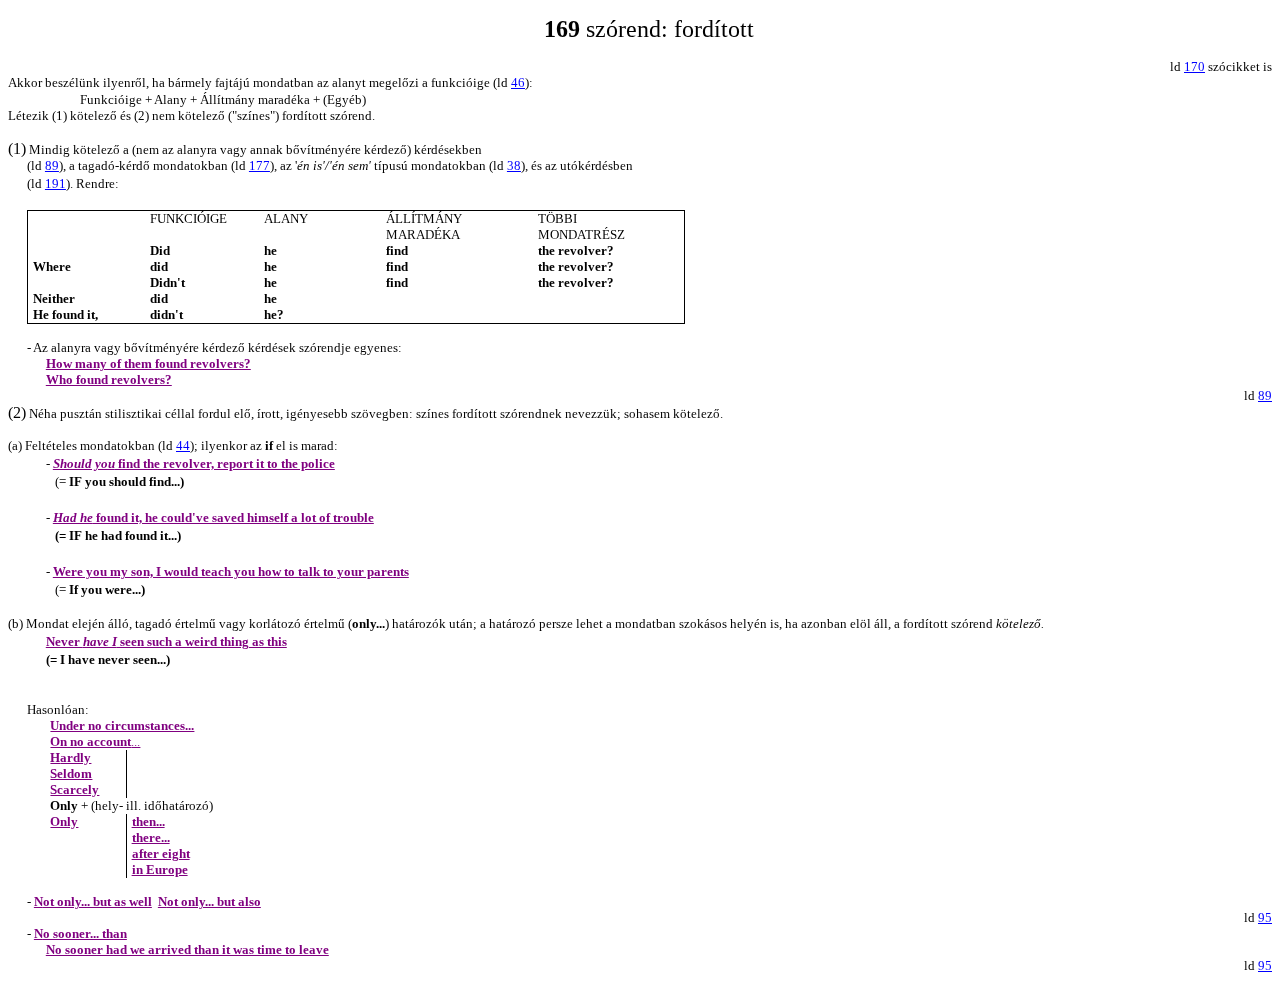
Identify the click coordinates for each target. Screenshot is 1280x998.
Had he (213, 517)
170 (1194, 66)
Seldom (71, 773)
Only (64, 821)
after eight (161, 853)
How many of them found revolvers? (148, 363)
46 (518, 82)
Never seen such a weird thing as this (166, 641)
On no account (95, 741)
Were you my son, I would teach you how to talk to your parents (231, 571)
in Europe (160, 869)
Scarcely (74, 789)
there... (151, 837)
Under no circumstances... (122, 725)
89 (1265, 395)
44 (183, 445)
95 (1265, 917)
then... (148, 821)
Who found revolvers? (109, 379)
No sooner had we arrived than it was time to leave (187, 949)
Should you (194, 463)
